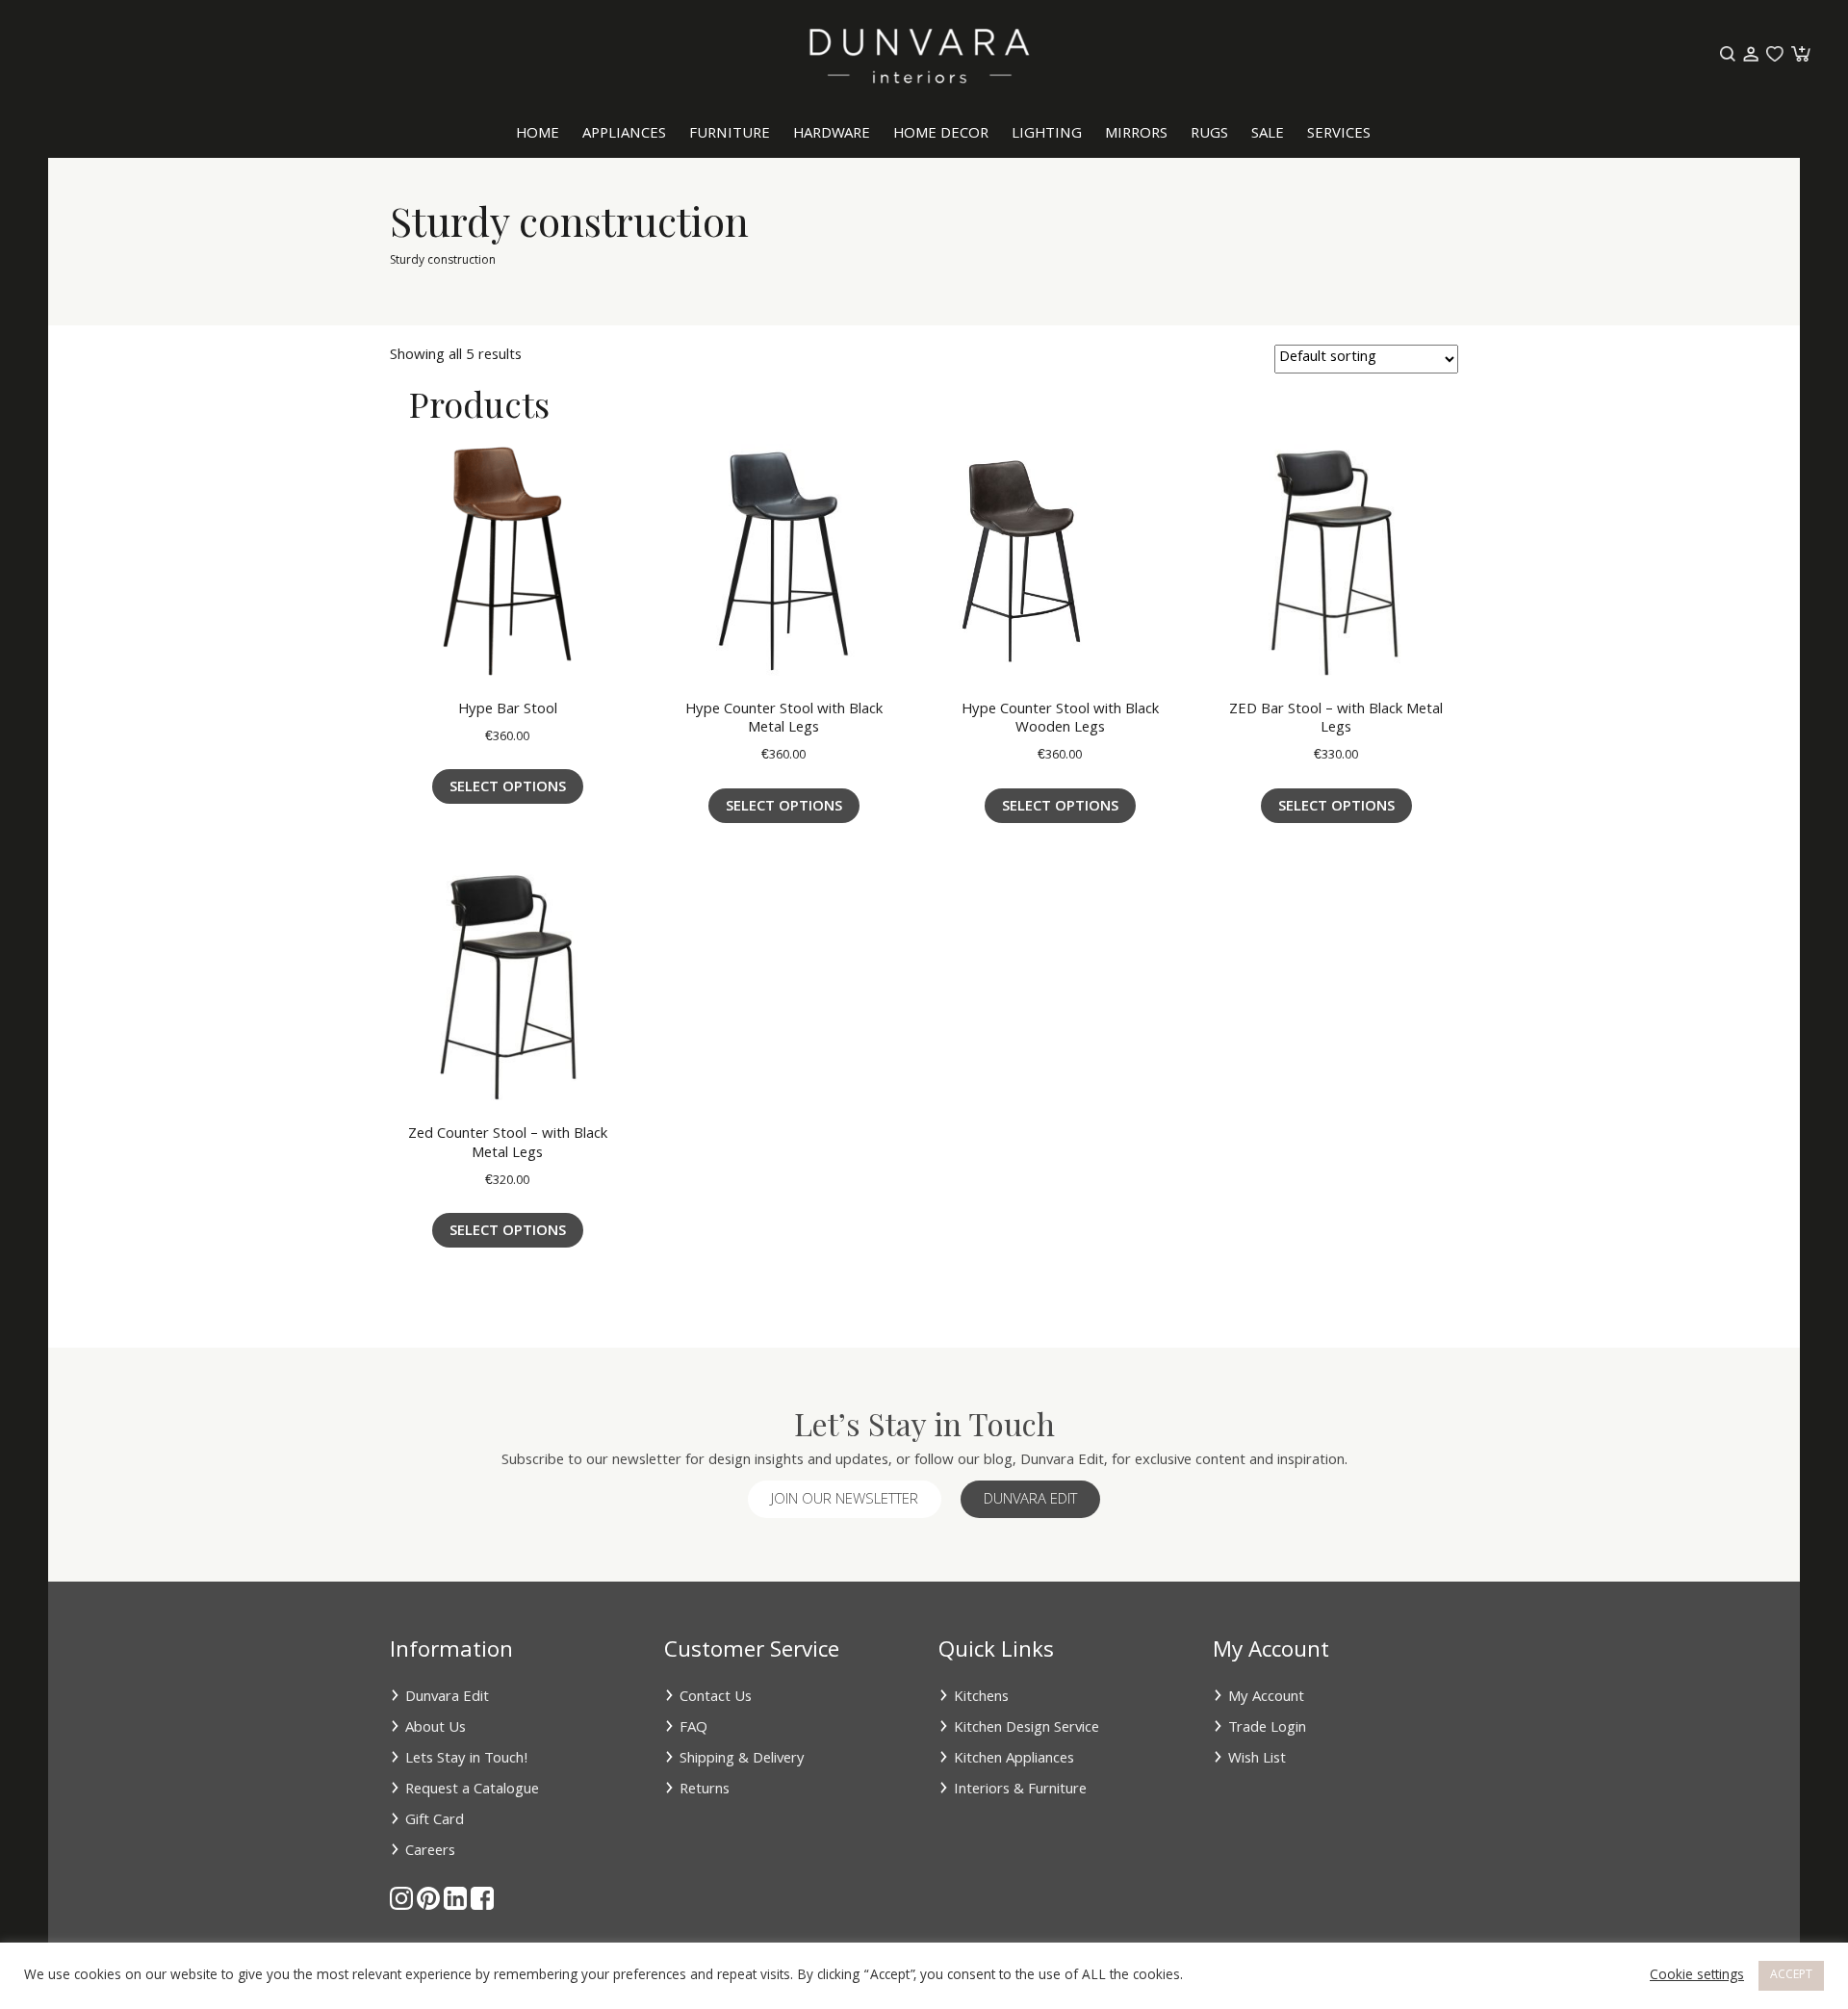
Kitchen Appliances (1014, 1760)
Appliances (624, 135)
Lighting (1047, 135)
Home (538, 135)
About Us (436, 1729)
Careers (430, 1852)
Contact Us (716, 1698)
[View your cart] (1799, 55)
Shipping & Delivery (742, 1760)
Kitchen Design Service (1027, 1729)
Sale (1268, 135)
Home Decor (941, 135)
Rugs (1209, 135)
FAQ (693, 1729)
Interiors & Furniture (1020, 1790)
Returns (705, 1790)
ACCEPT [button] (1791, 1976)
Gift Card (435, 1821)
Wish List (1257, 1760)
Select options (508, 788)
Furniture (730, 135)
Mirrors (1136, 135)
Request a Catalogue (472, 1790)
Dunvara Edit (1030, 1501)
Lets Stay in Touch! (467, 1760)
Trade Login (1267, 1729)
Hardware (832, 135)
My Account (1266, 1698)
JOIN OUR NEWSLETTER (845, 1501)
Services (1339, 135)
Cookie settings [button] (1697, 1976)
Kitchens (981, 1698)
